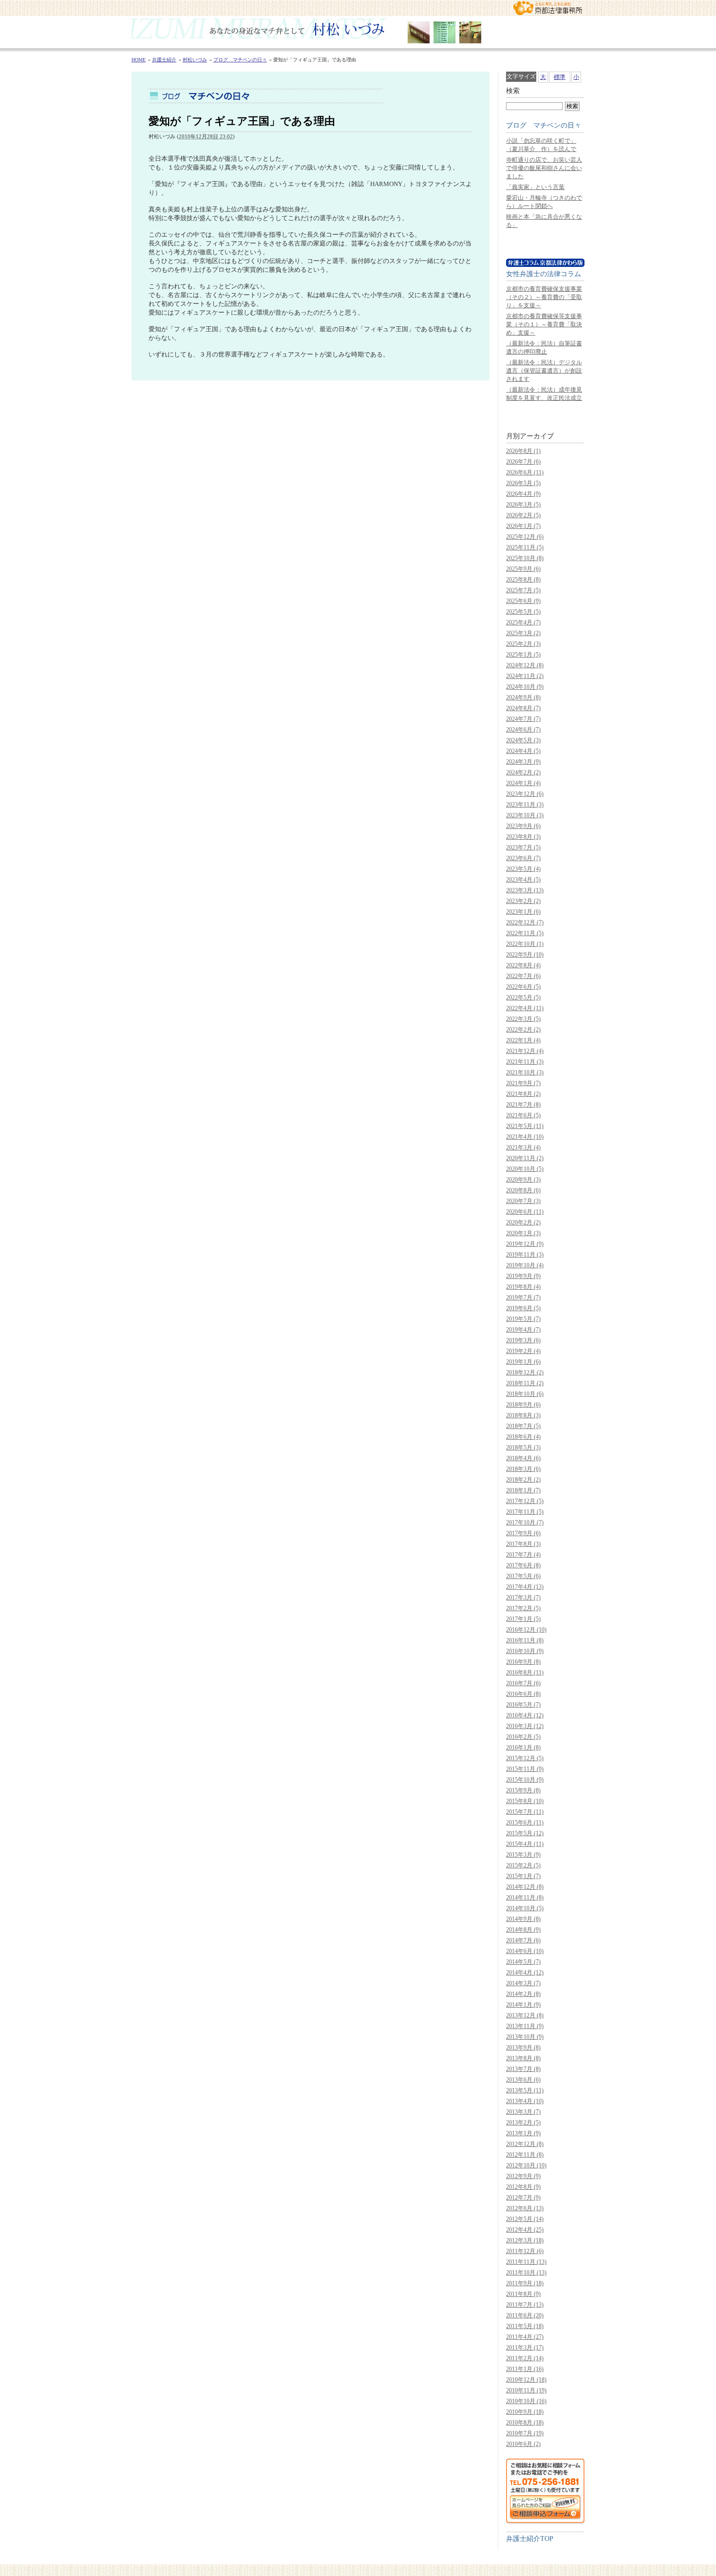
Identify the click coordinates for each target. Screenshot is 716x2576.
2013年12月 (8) (525, 2015)
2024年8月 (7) (523, 708)
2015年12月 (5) (525, 1758)
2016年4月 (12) (525, 1715)
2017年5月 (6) (523, 1576)
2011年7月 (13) (525, 2305)
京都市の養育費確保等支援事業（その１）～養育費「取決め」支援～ (544, 324)
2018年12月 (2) (525, 1373)
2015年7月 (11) (525, 1812)
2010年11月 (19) (526, 2390)
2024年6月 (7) (523, 730)
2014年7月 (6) (523, 1940)
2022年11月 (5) (525, 933)
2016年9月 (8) (523, 1662)
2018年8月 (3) (523, 1415)
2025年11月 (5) (525, 547)
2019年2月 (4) (523, 1351)
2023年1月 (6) (523, 912)
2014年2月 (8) (523, 1994)
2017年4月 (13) (525, 1587)
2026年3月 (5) (523, 505)
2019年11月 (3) (525, 1255)
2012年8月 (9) (523, 2187)
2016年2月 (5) (523, 1737)
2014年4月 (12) (525, 1973)
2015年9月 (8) (523, 1790)
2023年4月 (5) (523, 880)
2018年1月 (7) (523, 1490)
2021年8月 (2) (523, 1094)
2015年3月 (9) (523, 1855)
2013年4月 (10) (525, 2101)
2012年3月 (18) (525, 2240)
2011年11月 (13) (526, 2262)
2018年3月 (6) (523, 1469)
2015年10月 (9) (525, 1780)
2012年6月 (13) (525, 2208)
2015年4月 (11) (525, 1844)
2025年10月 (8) (525, 558)
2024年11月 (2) (525, 676)
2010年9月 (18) (525, 2412)
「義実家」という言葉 (535, 187)
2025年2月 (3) (523, 644)
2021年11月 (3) (525, 1062)
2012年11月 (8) (525, 2155)
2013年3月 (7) (523, 2112)
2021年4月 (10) (525, 1137)
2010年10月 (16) (526, 2401)
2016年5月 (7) (523, 1705)
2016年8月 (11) (525, 1673)
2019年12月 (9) (525, 1244)
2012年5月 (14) (525, 2219)
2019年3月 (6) (523, 1340)
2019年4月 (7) (523, 1330)
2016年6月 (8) (523, 1694)
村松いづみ (358, 32)
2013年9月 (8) (523, 2048)
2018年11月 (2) (525, 1383)
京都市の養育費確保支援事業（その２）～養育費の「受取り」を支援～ (544, 297)
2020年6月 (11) (525, 1212)
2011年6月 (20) (525, 2315)
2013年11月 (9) (525, 2026)
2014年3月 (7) (523, 1983)
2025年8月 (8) (523, 580)
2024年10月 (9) (525, 687)
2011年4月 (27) (525, 2337)
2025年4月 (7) (523, 622)
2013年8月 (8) (523, 2058)
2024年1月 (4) (523, 783)
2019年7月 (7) (523, 1297)
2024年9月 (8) (523, 697)
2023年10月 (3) (525, 815)
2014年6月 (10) (525, 1951)
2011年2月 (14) (525, 2358)
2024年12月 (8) (525, 665)
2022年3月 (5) (523, 1019)
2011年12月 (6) (525, 2251)
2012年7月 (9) (523, 2198)
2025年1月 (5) (523, 655)
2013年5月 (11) (525, 2090)
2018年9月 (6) (523, 1405)
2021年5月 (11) (525, 1126)
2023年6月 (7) (523, 858)
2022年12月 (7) (525, 922)
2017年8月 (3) (523, 1544)
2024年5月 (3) (523, 740)
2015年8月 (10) (525, 1801)
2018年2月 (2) (523, 1480)
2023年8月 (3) (523, 837)
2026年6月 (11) (525, 472)
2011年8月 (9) (523, 2294)
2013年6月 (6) (523, 2080)
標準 (560, 77)
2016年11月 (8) (525, 1640)
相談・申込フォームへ (545, 2491)
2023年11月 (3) (525, 805)
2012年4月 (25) (525, 2230)
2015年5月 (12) (525, 1833)
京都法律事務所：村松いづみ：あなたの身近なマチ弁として (548, 8)
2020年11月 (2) (525, 1158)
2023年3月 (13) (525, 890)
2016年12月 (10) (526, 1630)
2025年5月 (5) (523, 612)
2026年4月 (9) (523, 494)
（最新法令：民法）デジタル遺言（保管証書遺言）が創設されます (544, 371)
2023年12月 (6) (525, 794)
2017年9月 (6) (523, 1533)
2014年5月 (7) (523, 1962)
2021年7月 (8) (523, 1105)
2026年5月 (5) (523, 483)
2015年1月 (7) (523, 1876)
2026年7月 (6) (523, 462)
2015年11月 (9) (525, 1769)
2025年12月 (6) (525, 537)
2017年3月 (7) (523, 1598)
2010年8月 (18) (525, 2423)
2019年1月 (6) (523, 1362)
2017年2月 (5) (523, 1608)
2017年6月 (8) (523, 1565)
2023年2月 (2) (523, 901)
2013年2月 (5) (523, 2123)
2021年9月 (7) (523, 1083)
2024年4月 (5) (523, 751)
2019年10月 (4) (525, 1265)
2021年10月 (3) (525, 1072)
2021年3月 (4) (523, 1147)
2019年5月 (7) (523, 1319)
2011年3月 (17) (525, 2348)
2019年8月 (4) (523, 1287)
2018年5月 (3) (523, 1448)
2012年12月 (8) (525, 2144)
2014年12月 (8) (525, 1887)
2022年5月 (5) (523, 997)
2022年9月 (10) (525, 955)
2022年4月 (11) (525, 1008)
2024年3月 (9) (523, 762)
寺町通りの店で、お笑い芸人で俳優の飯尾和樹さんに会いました (544, 168)
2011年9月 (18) (525, 2283)
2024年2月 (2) (523, 772)
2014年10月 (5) (525, 1908)
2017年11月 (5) (525, 1512)
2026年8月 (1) (523, 451)
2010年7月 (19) (525, 2433)
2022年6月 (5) (523, 987)
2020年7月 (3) (523, 1201)
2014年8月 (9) (523, 1930)
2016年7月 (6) (523, 1683)
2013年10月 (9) (525, 2037)
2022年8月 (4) (523, 965)
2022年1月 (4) (523, 1040)
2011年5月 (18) (525, 2326)
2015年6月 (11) (525, 1823)
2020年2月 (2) (523, 1222)
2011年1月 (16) (525, 2369)
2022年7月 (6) (523, 976)
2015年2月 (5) (523, 1865)
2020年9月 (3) (523, 1180)
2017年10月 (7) (525, 1523)
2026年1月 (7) (523, 526)
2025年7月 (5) (523, 590)
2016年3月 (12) (525, 1726)
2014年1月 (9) (523, 2005)
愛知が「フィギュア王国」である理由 (242, 121)
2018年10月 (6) (525, 1394)
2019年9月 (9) (523, 1276)
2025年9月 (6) (523, 569)
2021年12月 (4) (525, 1051)
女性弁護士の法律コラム (544, 274)
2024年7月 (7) (523, 719)
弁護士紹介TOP (530, 2538)
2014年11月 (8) (525, 1898)
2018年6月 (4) (523, 1437)
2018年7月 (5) (523, 1426)
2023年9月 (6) (523, 826)
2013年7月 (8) (523, 2069)
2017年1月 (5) (523, 1619)
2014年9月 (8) (523, 1919)
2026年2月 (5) (523, 515)
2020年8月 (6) (523, 1190)
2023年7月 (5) (523, 847)
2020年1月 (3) (523, 1233)
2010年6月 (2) (523, 2444)
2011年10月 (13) (526, 2273)
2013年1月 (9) (523, 2133)
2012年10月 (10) (526, 2165)
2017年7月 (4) (523, 1555)
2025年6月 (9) (523, 601)
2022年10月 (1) (525, 944)
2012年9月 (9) (523, 2176)
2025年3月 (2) (523, 633)
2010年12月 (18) (526, 2380)
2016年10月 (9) (525, 1651)
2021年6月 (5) (523, 1115)
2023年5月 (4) (523, 869)
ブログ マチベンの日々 (544, 125)
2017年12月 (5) (525, 1501)
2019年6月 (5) (523, 1308)
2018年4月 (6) (523, 1458)
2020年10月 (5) (525, 1169)
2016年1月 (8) (523, 1748)
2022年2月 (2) (523, 1030)
